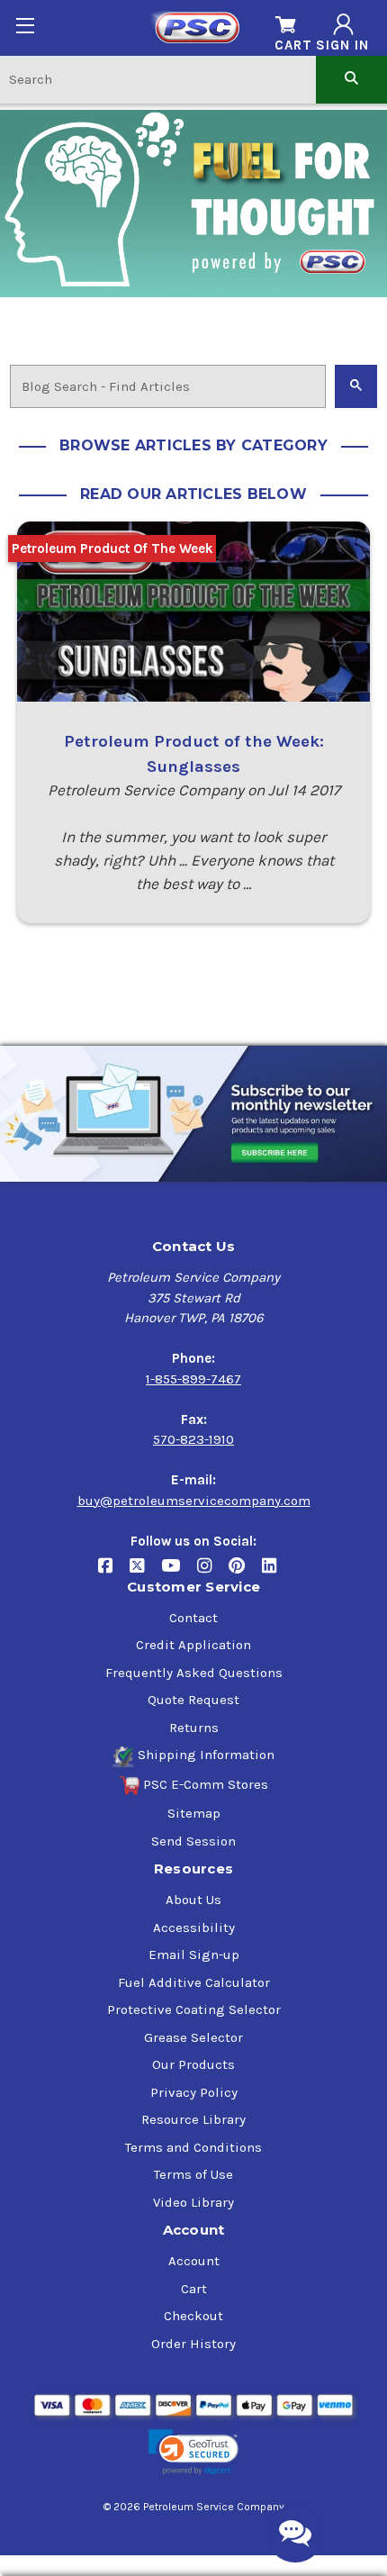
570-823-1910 (193, 1439)
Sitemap (194, 1813)
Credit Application (193, 1645)
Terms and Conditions (193, 2147)
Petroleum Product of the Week (112, 549)
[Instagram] (213, 1572)
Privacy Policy (194, 2092)
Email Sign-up (194, 1955)
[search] (351, 79)
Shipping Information (206, 1755)
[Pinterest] (245, 1572)
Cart (194, 2289)
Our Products (193, 2064)
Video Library (193, 2202)
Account (194, 2261)
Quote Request (193, 1700)
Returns (194, 1728)
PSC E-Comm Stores (206, 1784)
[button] (193, 2452)
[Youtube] (179, 1572)
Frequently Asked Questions (194, 1673)
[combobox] (158, 79)
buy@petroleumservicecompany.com (194, 1501)
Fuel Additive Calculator (194, 1982)
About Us (193, 1900)
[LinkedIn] (276, 1572)
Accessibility (194, 1927)
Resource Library (193, 2119)
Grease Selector (193, 2037)
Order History (193, 2344)
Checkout (193, 2316)
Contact (193, 1618)
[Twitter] (145, 1572)
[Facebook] (114, 1572)
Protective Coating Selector (194, 2009)
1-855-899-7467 (193, 1379)
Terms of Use (193, 2174)
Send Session (193, 1841)
